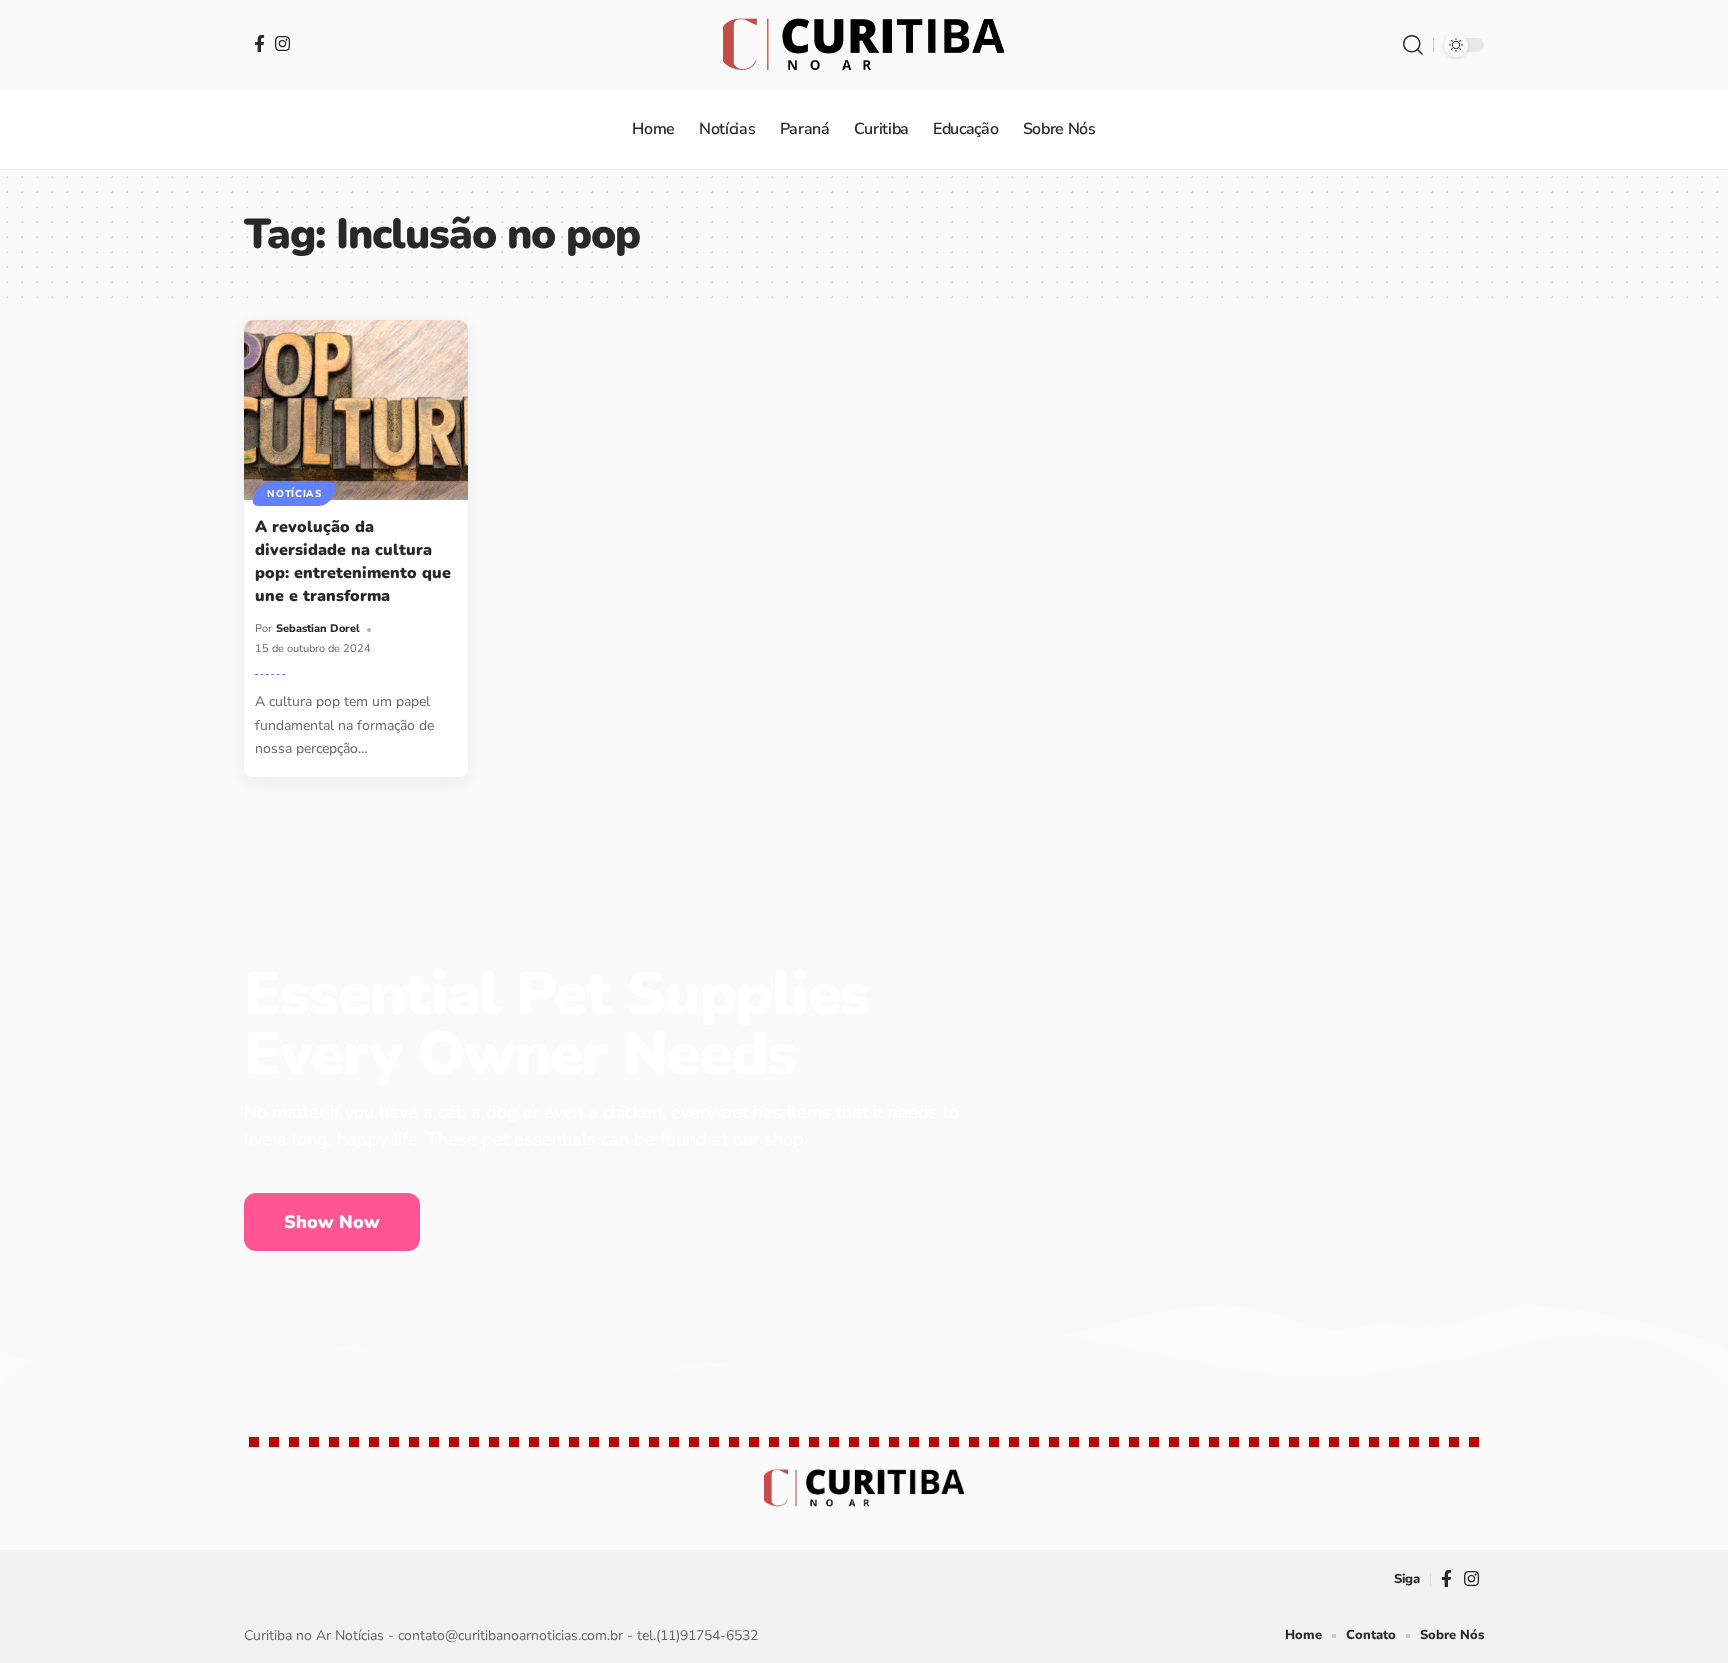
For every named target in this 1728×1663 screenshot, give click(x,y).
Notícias (294, 494)
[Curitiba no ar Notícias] (863, 45)
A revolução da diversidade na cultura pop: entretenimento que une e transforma (353, 562)
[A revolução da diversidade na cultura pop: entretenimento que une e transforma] (356, 409)
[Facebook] (259, 43)
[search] (1413, 45)
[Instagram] (282, 43)
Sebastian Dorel (318, 628)
